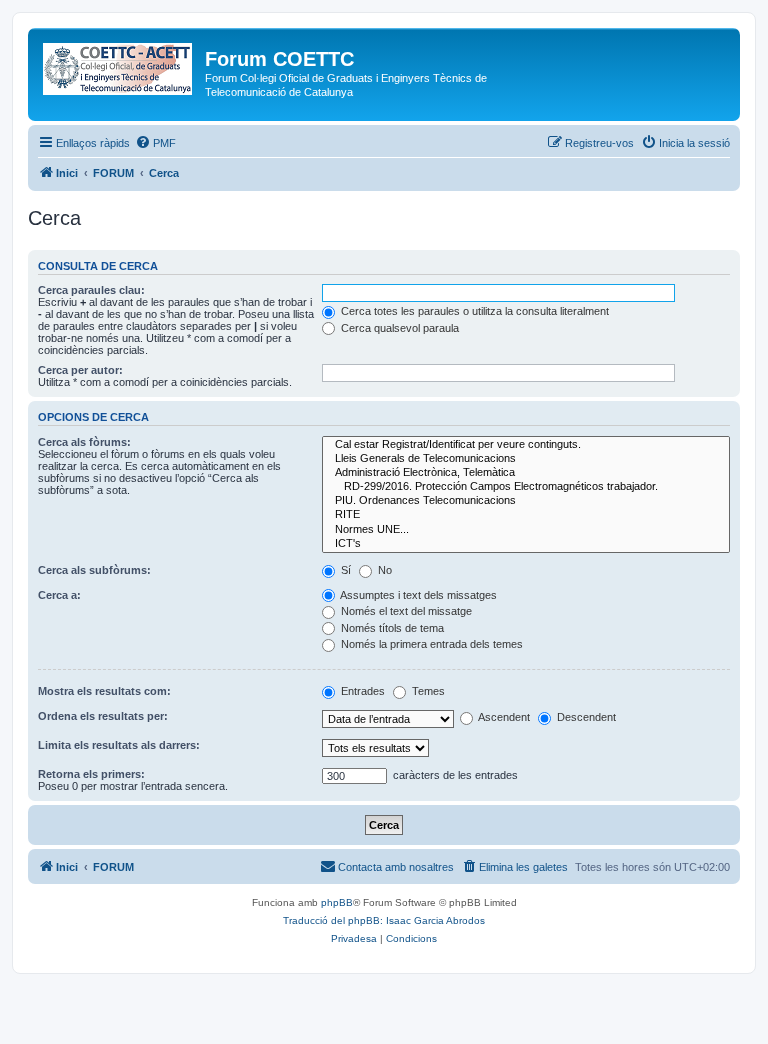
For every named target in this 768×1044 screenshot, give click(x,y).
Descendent (585, 717)
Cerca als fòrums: (84, 442)
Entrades (361, 691)
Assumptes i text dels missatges (417, 595)
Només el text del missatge (405, 611)
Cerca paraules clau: (91, 290)
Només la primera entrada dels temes (430, 644)
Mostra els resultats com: (104, 691)
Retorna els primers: (91, 774)
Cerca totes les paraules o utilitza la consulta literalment (473, 311)
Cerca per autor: (80, 370)
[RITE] (526, 515)
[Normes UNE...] (526, 530)
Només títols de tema (391, 628)
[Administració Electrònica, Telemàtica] (526, 473)
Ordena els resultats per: (103, 716)
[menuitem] (155, 143)
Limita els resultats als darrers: (119, 745)
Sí (344, 570)
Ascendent (503, 717)
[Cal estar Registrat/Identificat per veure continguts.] (526, 445)
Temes (427, 691)
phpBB (337, 902)
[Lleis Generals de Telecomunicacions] (526, 459)
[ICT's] (526, 544)
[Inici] (119, 65)
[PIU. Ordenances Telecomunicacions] (526, 501)
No (383, 570)
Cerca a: (59, 595)
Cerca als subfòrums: (94, 570)
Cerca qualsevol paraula (398, 328)
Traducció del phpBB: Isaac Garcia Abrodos (384, 920)
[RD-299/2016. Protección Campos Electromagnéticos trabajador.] (526, 487)
